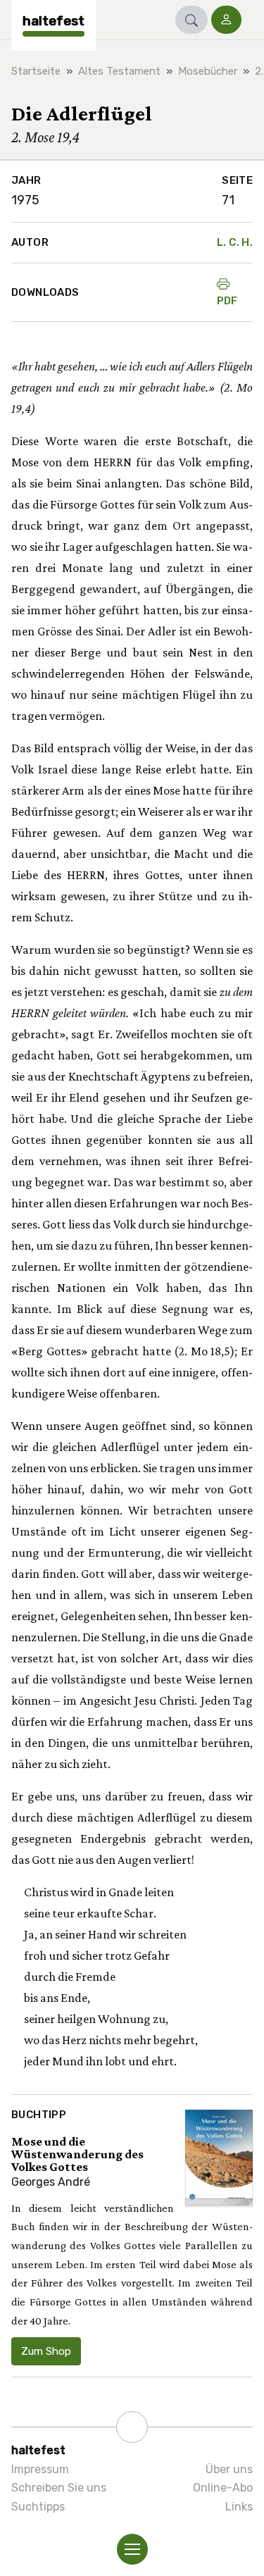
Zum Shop (46, 2351)
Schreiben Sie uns (59, 2488)
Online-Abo (223, 2488)
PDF (227, 301)
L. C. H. (235, 242)
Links (239, 2507)
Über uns (229, 2469)
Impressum (40, 2469)
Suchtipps (38, 2507)
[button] (191, 20)
